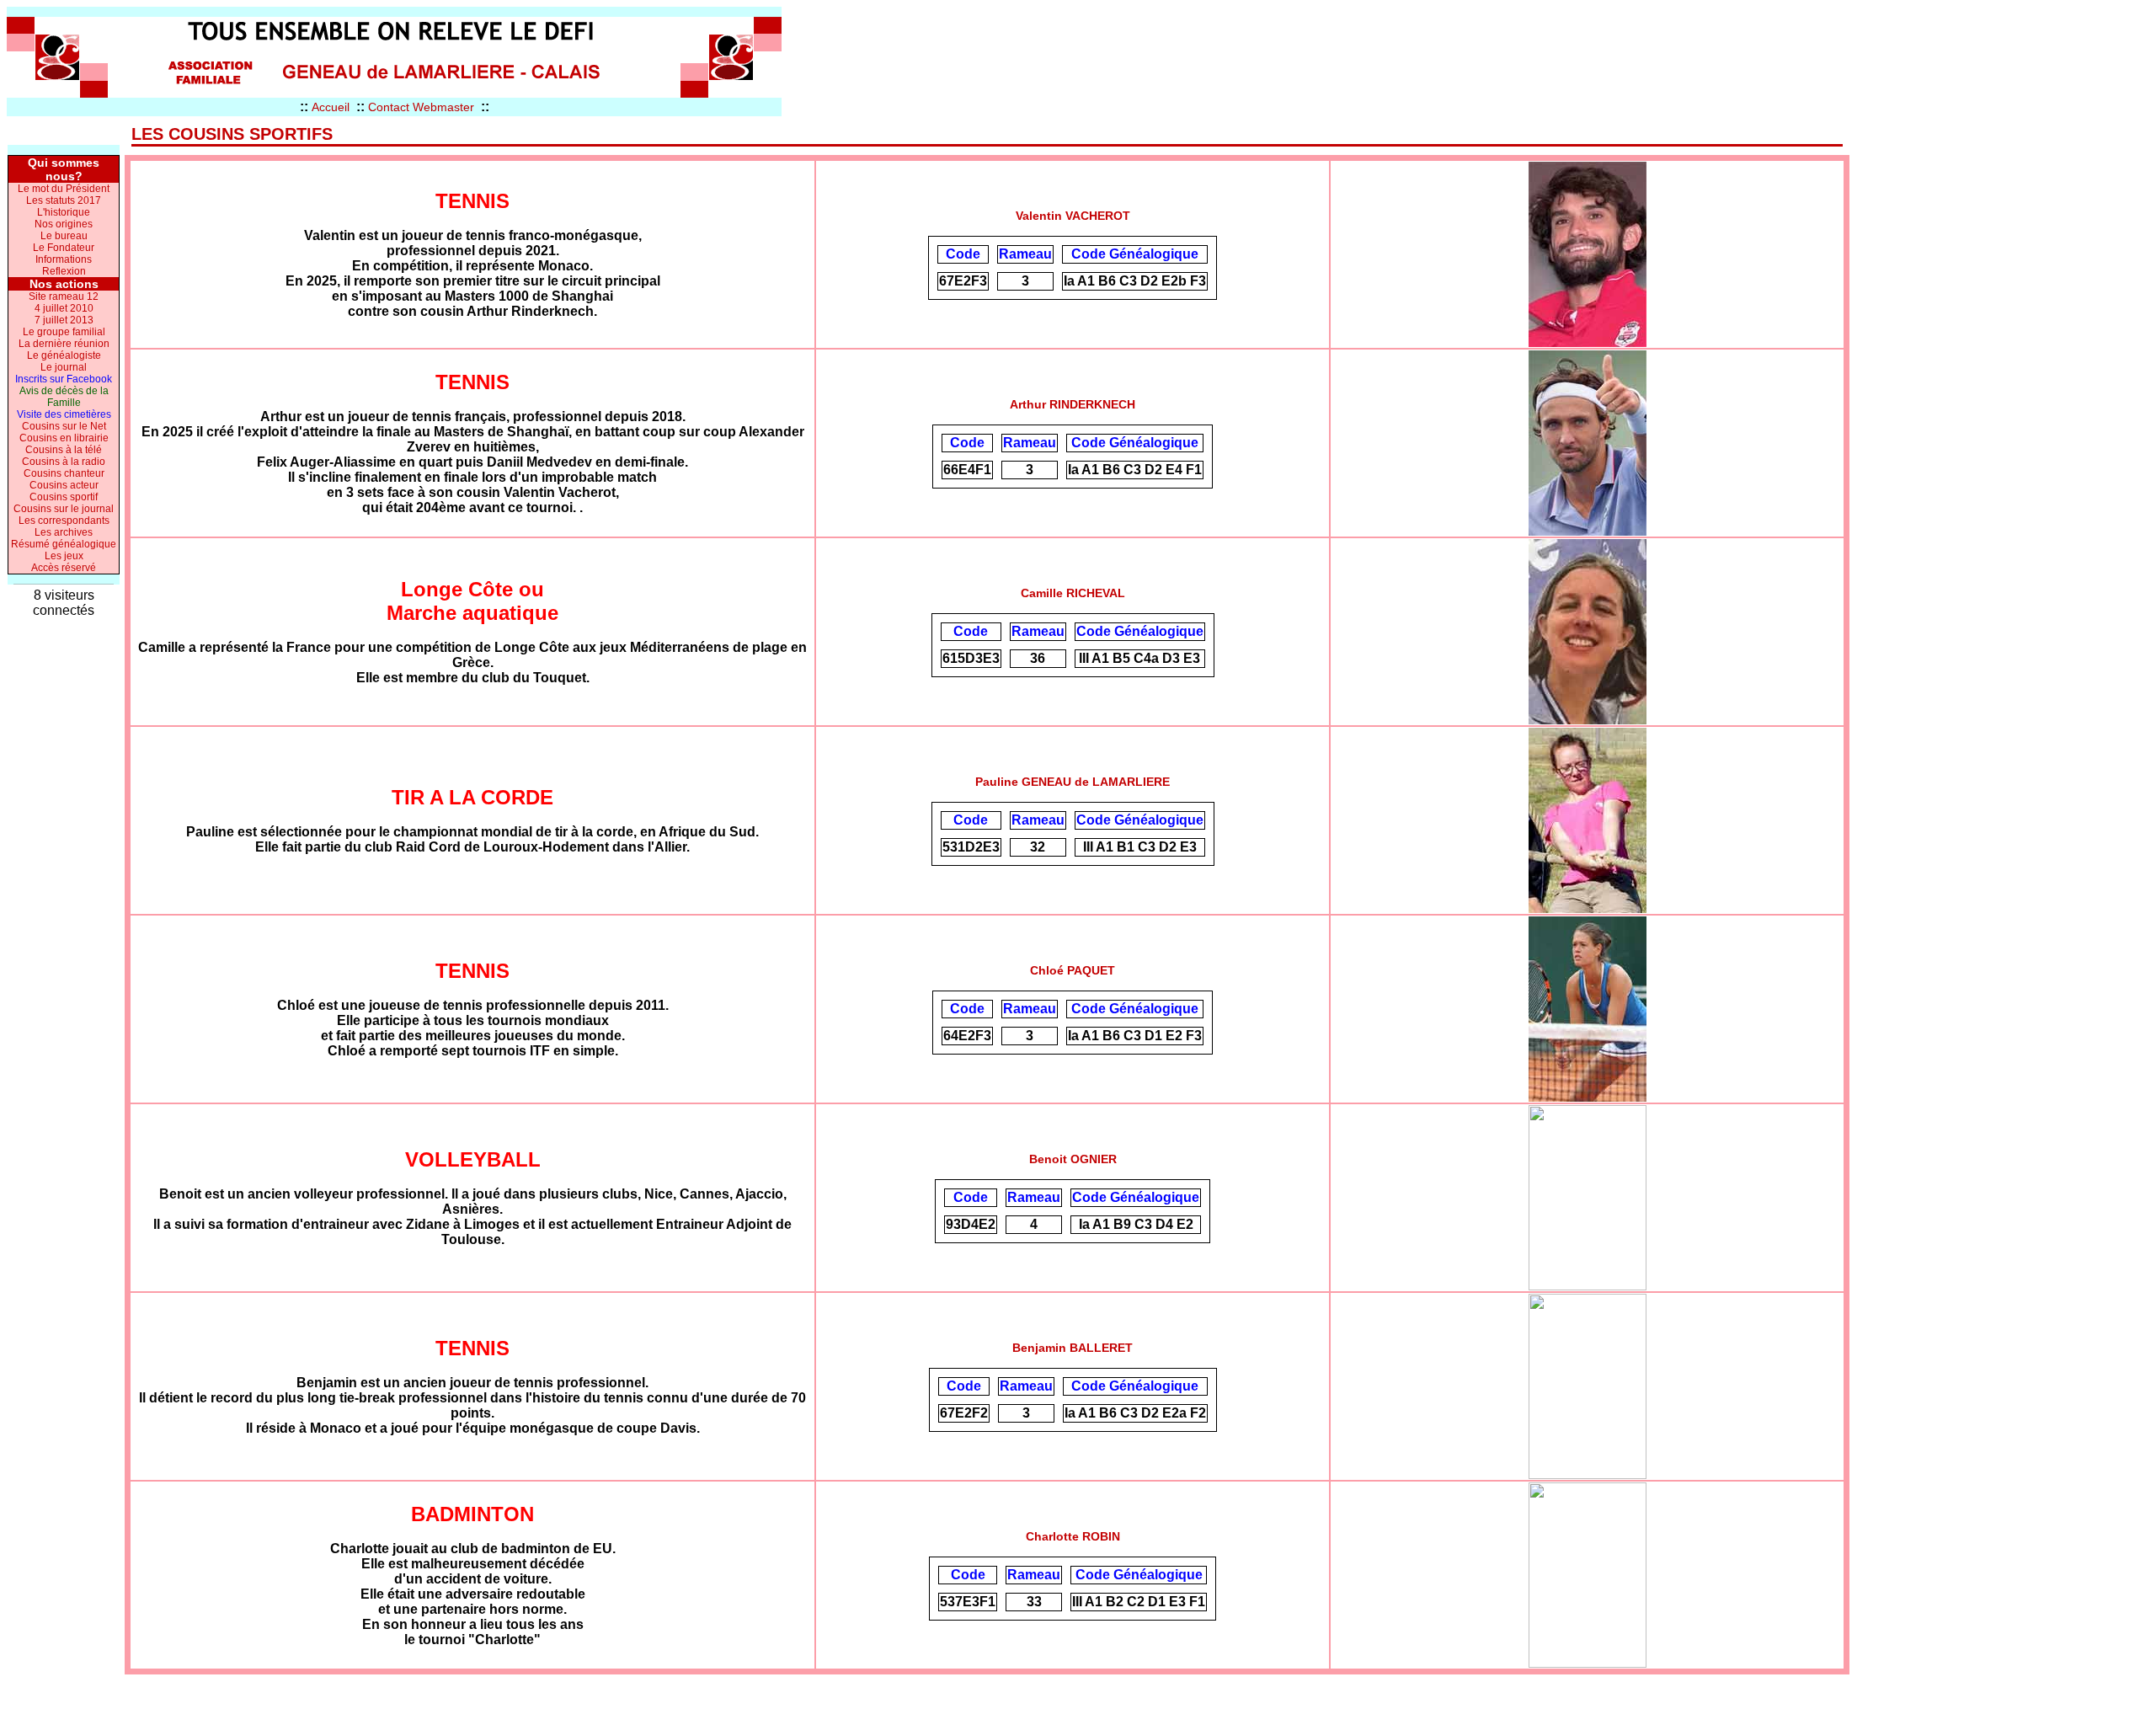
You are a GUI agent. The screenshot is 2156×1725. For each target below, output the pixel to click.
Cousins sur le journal (64, 509)
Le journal (64, 367)
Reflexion (64, 271)
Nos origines (64, 224)
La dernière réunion (64, 344)
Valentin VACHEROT (1073, 216)
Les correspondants (64, 521)
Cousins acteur (64, 485)
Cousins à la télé (64, 450)
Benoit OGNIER (1073, 1159)
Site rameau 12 (64, 296)
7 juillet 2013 (64, 320)
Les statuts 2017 (64, 200)
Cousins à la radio (64, 462)
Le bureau (64, 236)
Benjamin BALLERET (1073, 1348)
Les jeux (64, 556)
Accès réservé (64, 568)
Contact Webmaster (421, 107)
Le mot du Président (64, 189)
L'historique (64, 212)
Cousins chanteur (64, 473)
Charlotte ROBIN (1073, 1536)
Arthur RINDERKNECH (1073, 404)
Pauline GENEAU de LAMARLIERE (1073, 782)
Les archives (64, 532)
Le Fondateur (64, 248)
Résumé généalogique (64, 544)
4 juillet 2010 (64, 308)
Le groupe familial (64, 332)
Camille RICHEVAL (1073, 593)
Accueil (331, 107)
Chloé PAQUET (1073, 970)
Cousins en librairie (64, 438)
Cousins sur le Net (64, 426)
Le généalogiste (64, 355)
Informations (64, 259)
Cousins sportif (64, 497)
